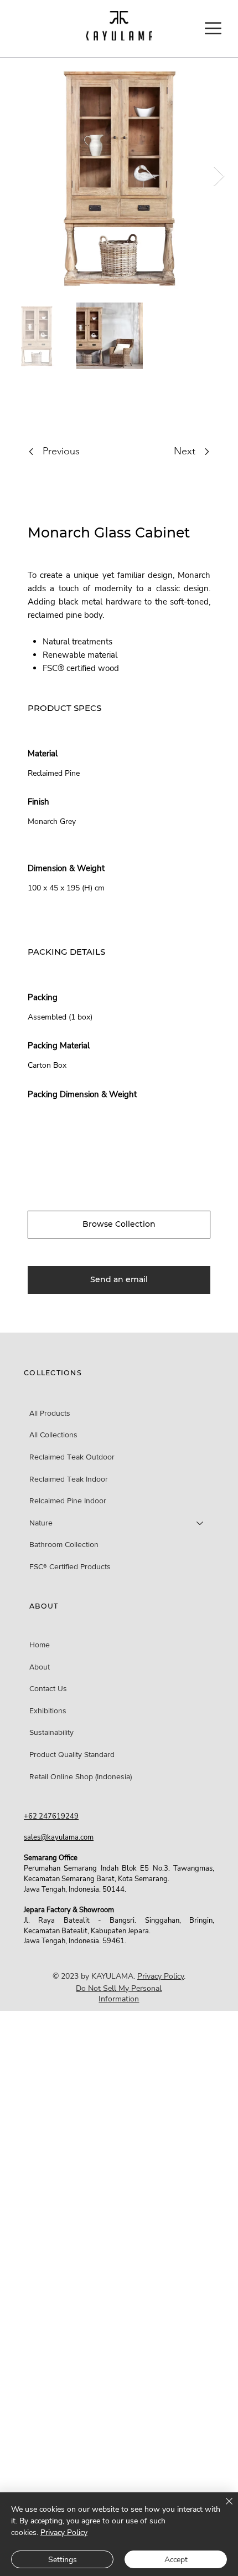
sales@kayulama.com (59, 1837)
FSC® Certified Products (70, 1566)
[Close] (223, 2508)
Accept (176, 2560)
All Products (50, 1413)
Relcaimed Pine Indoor (68, 1500)
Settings (63, 2560)
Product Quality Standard (72, 1754)
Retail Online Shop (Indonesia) (81, 1776)
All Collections (53, 1435)
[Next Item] (219, 176)
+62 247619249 (51, 1816)
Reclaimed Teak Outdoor (72, 1457)
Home (40, 1645)
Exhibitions (48, 1710)
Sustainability (51, 1732)
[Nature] (200, 1523)
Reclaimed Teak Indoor (69, 1479)
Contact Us (48, 1688)
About (40, 1667)
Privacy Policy (161, 1976)
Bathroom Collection (64, 1544)
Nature (41, 1523)
